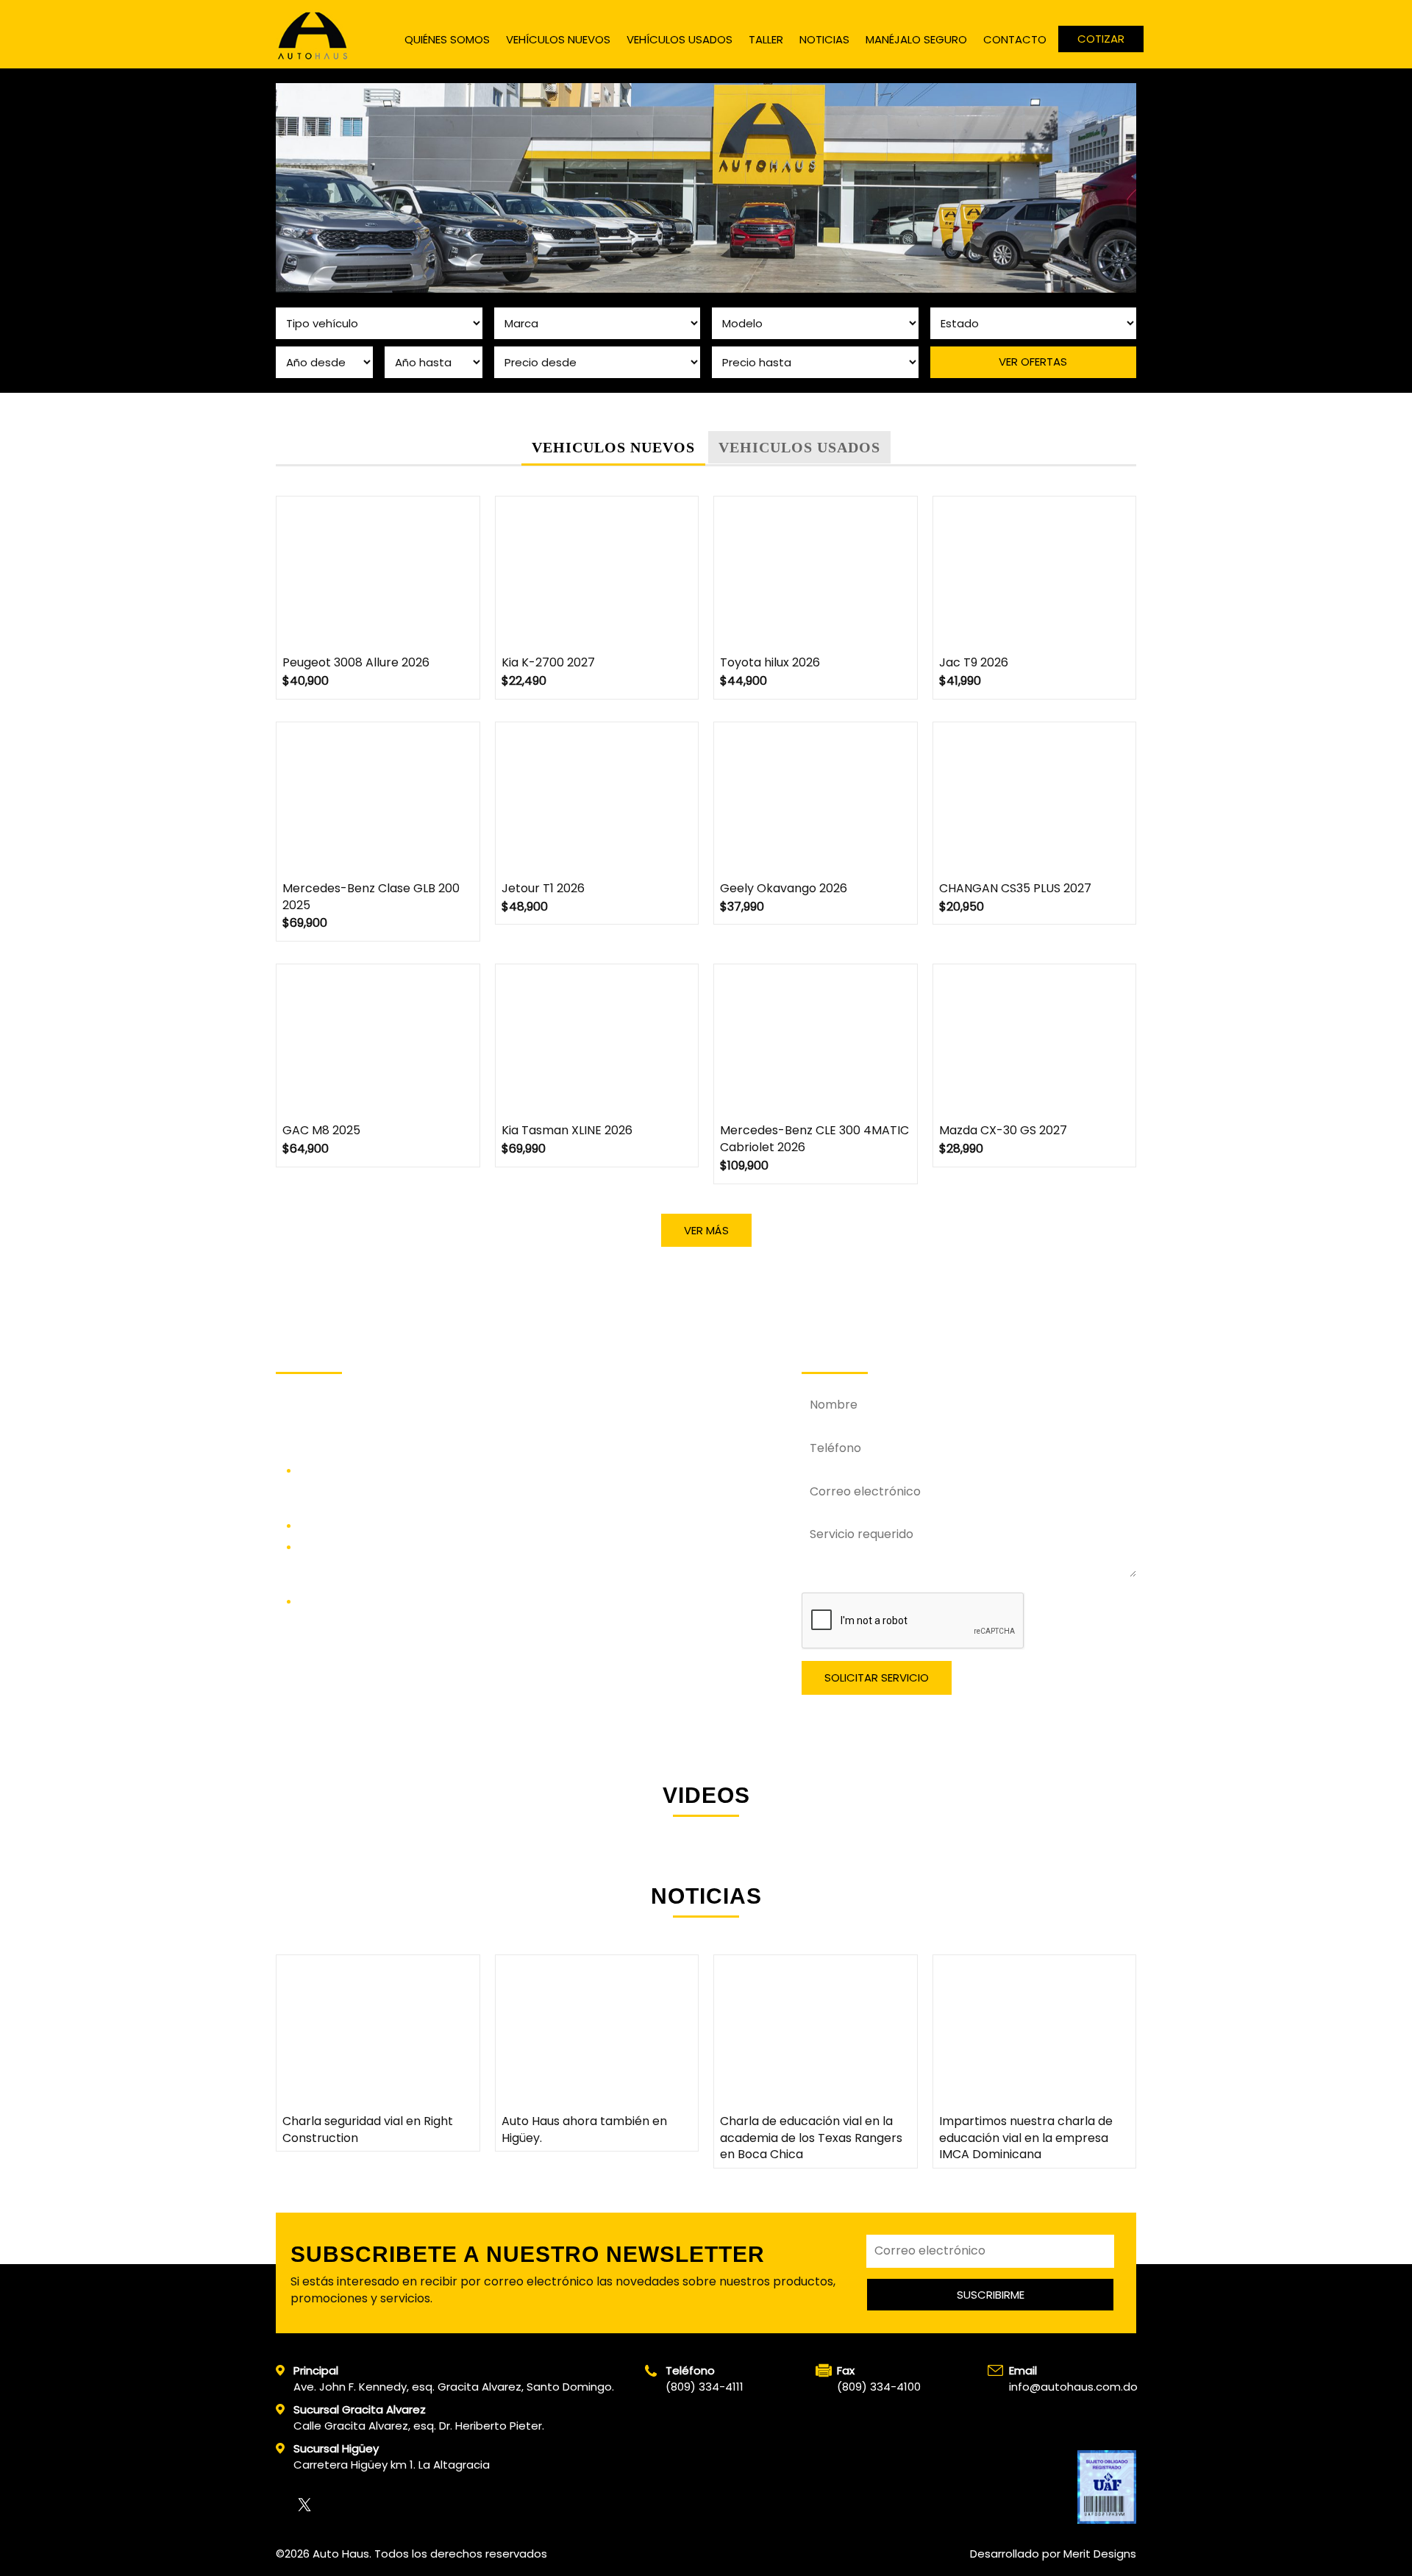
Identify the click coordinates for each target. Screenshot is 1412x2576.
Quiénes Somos (447, 39)
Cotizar (1101, 39)
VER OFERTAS (1033, 362)
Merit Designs (1100, 2554)
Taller (766, 39)
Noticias (824, 39)
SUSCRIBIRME (991, 2295)
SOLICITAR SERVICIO (877, 1677)
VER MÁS (706, 1230)
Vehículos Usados (680, 39)
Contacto (1015, 39)
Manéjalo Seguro (916, 39)
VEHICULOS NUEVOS (613, 447)
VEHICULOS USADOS (799, 447)
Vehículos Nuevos (558, 39)
